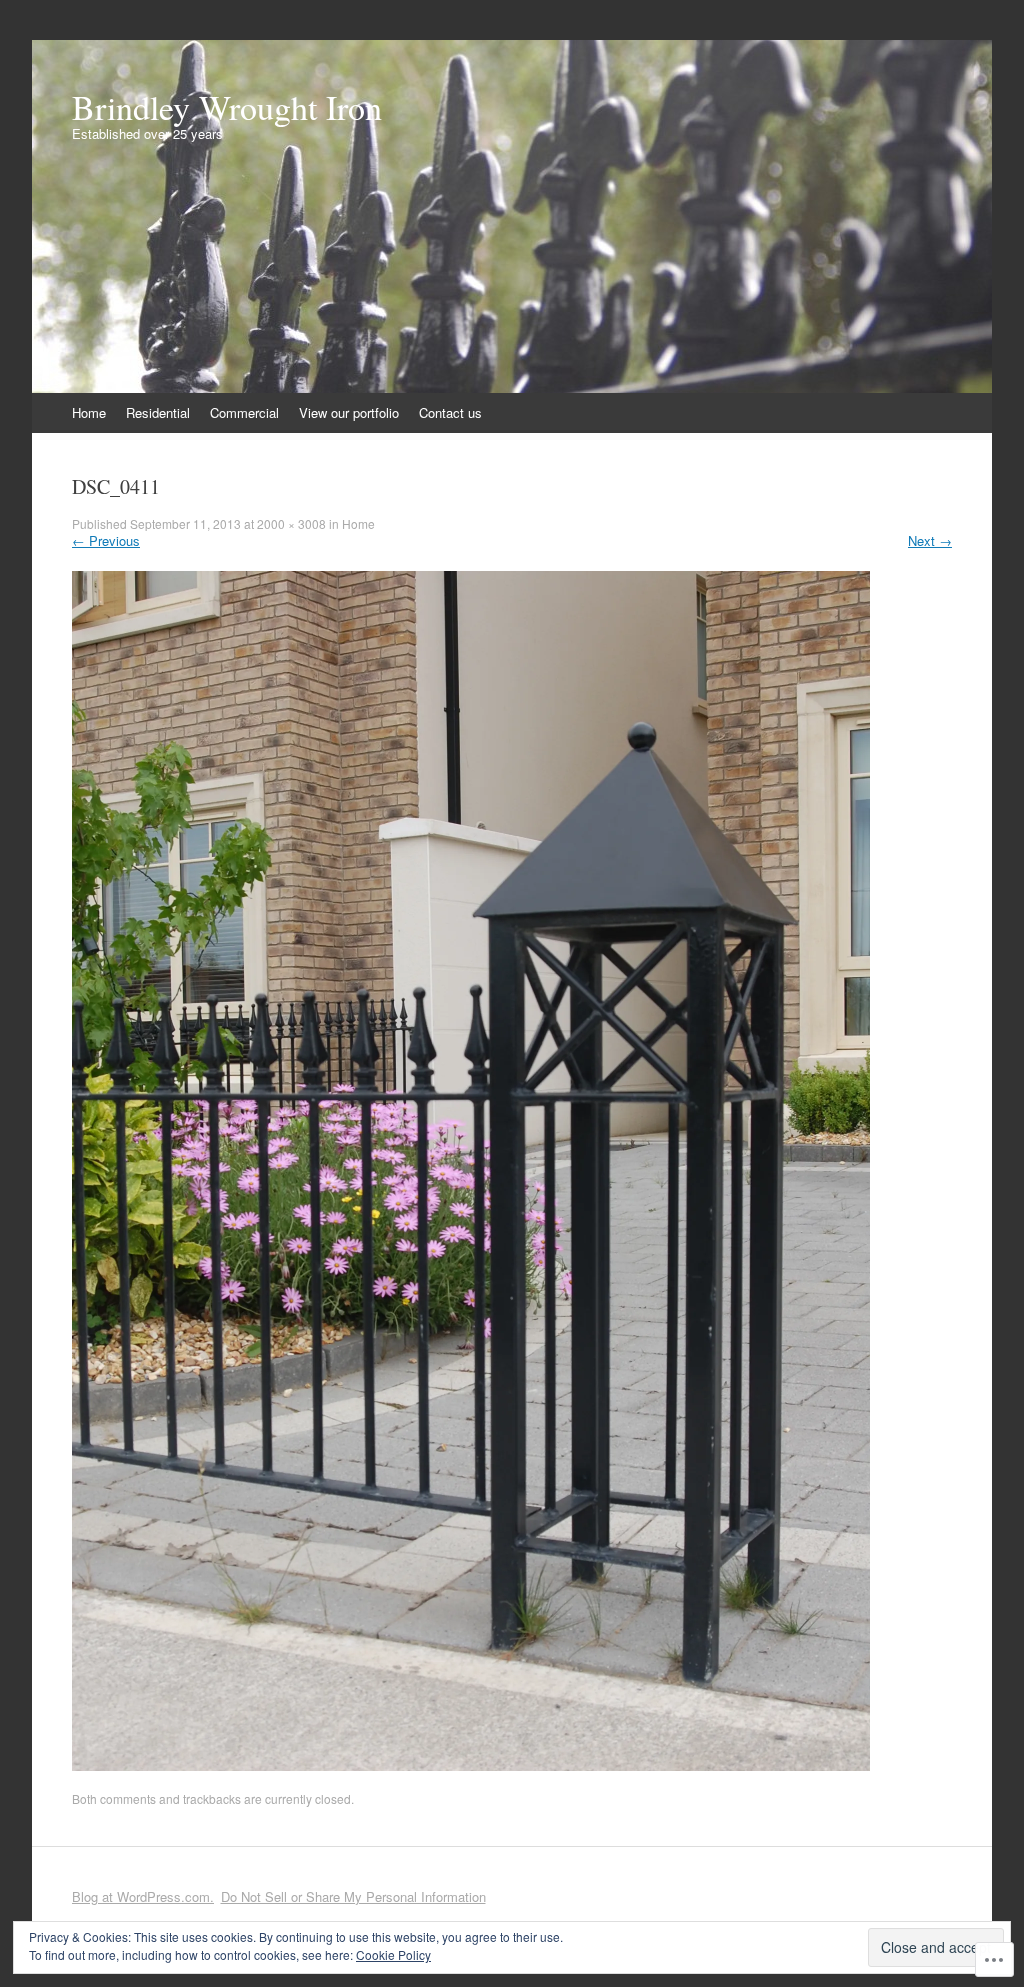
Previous (106, 540)
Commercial (244, 412)
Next (930, 540)
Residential (158, 412)
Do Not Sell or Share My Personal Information (353, 1896)
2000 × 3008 (291, 523)
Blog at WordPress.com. (143, 1896)
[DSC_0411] (471, 1765)
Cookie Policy (393, 1954)
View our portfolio (349, 412)
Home (89, 412)
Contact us (450, 412)
